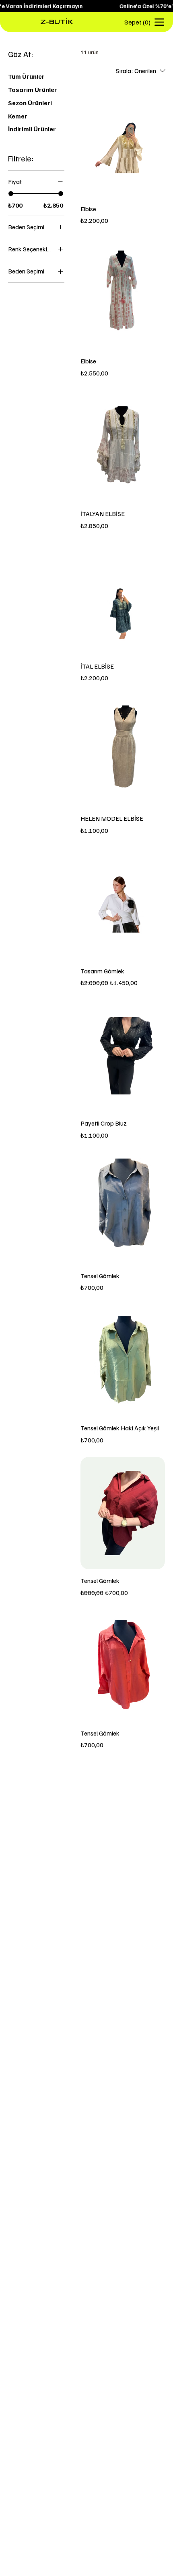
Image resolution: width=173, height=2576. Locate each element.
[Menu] (160, 22)
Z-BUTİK (40, 22)
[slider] (11, 194)
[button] (138, 22)
